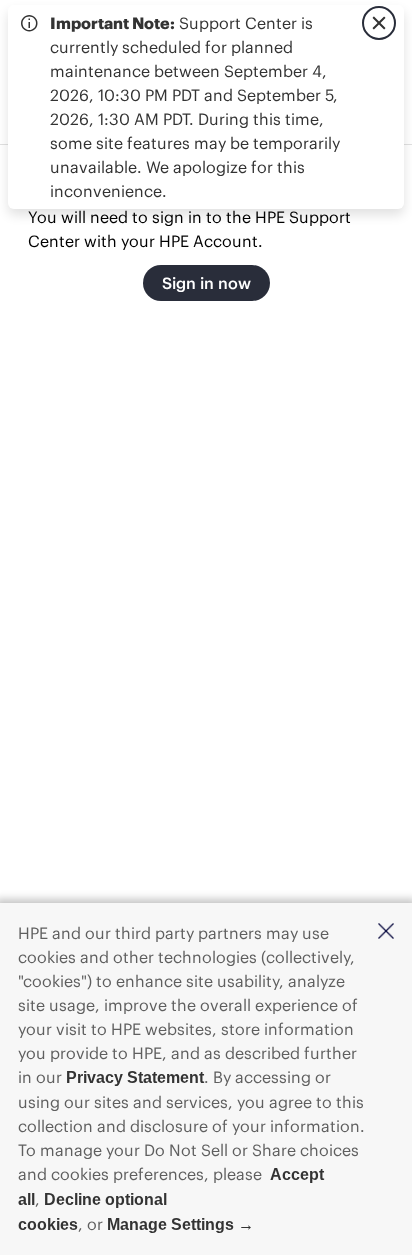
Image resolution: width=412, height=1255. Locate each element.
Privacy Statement (135, 1077)
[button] (386, 932)
